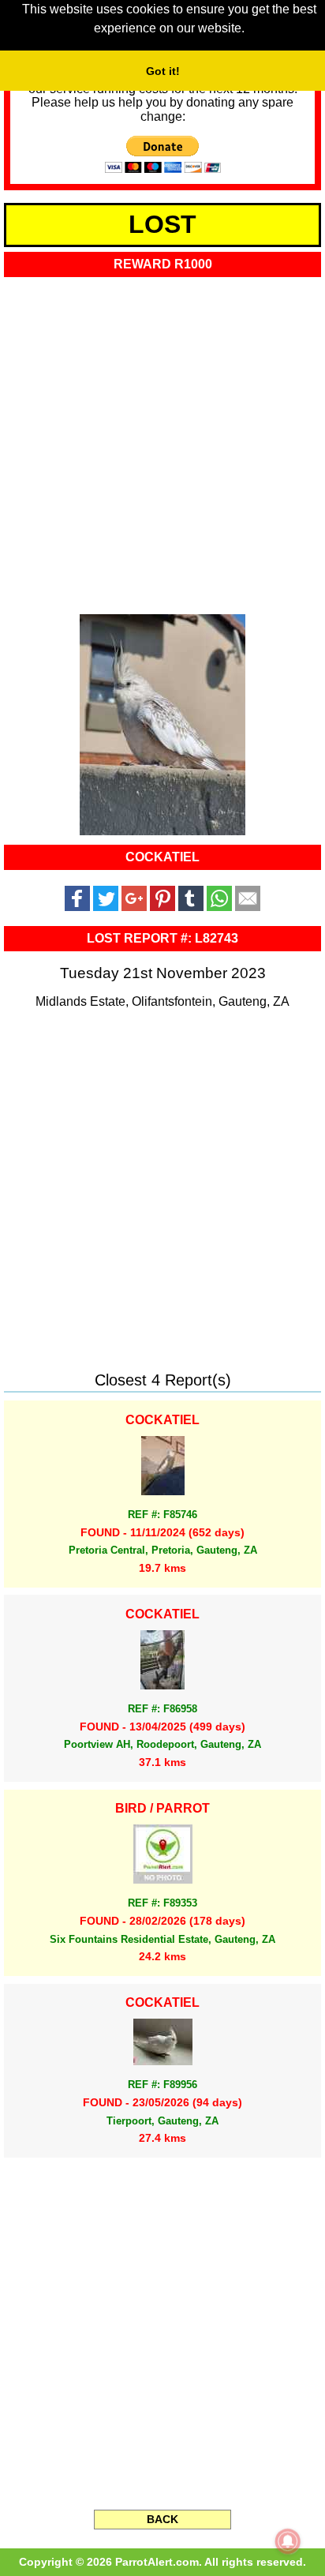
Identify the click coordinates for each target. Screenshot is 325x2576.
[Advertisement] (162, 441)
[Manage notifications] (288, 2541)
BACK (162, 2519)
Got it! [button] (163, 71)
